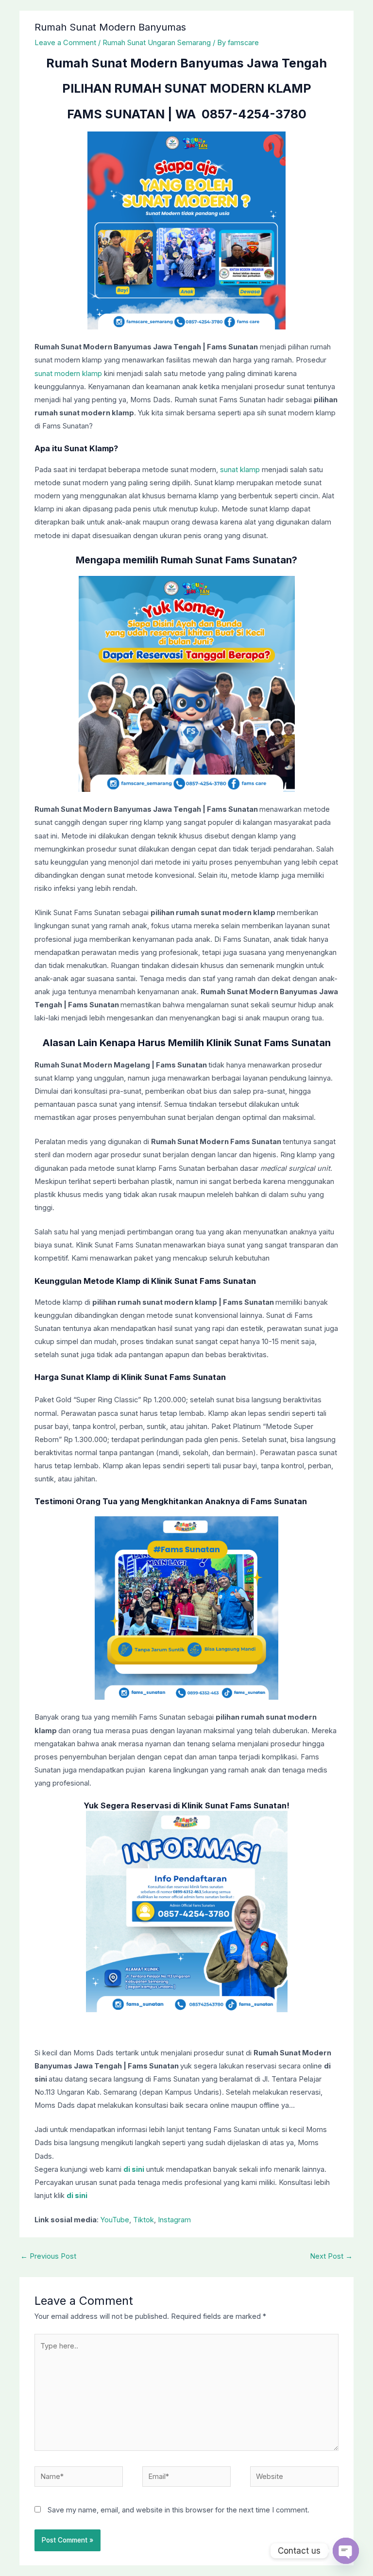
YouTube (115, 2220)
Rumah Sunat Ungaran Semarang (157, 43)
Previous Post (48, 2256)
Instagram (174, 2220)
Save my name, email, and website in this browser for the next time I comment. (178, 2510)
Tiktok (144, 2220)
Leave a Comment (65, 43)
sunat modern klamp (68, 374)
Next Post (331, 2256)
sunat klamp (240, 470)
